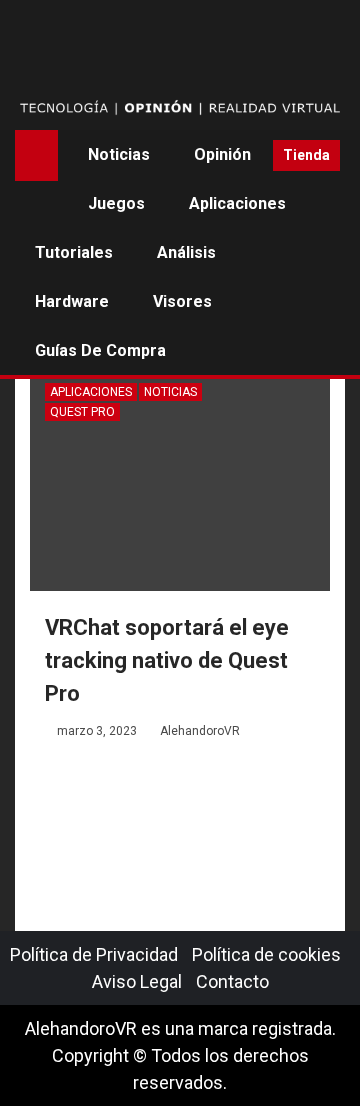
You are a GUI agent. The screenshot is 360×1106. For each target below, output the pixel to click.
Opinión (222, 154)
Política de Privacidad (94, 954)
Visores (182, 301)
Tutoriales (74, 252)
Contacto (232, 981)
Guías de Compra (100, 350)
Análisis (186, 252)
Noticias (119, 154)
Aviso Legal (137, 981)
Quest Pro (82, 412)
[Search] (250, 155)
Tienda (306, 155)
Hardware (72, 301)
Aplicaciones (237, 203)
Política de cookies (266, 954)
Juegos (116, 203)
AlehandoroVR (200, 731)
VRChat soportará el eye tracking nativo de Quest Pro (167, 660)
